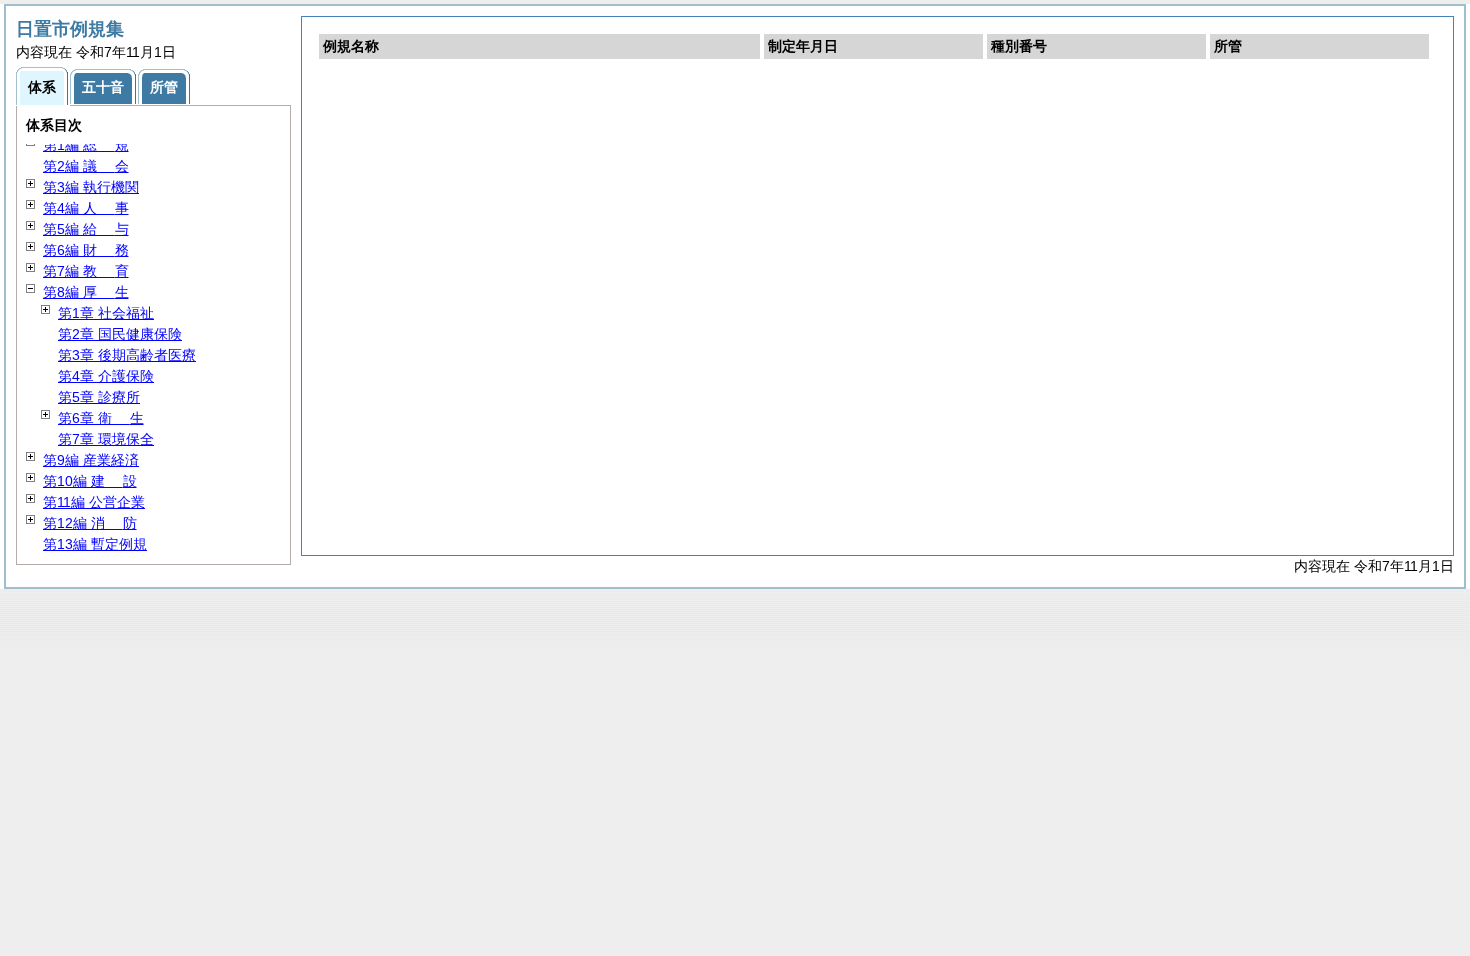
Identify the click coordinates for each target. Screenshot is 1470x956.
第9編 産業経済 (91, 460)
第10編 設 (90, 481)
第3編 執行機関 (91, 187)
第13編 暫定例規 (95, 544)
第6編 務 (86, 250)
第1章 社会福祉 (106, 313)
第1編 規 (86, 145)
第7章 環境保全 (106, 439)
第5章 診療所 (99, 397)
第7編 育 (86, 271)
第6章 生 (101, 418)
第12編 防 (90, 523)
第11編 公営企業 (94, 502)
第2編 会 (86, 166)
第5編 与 (86, 229)
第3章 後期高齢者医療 (127, 355)
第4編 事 (86, 208)
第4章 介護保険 (106, 376)
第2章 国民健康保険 (120, 334)
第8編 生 (86, 292)
